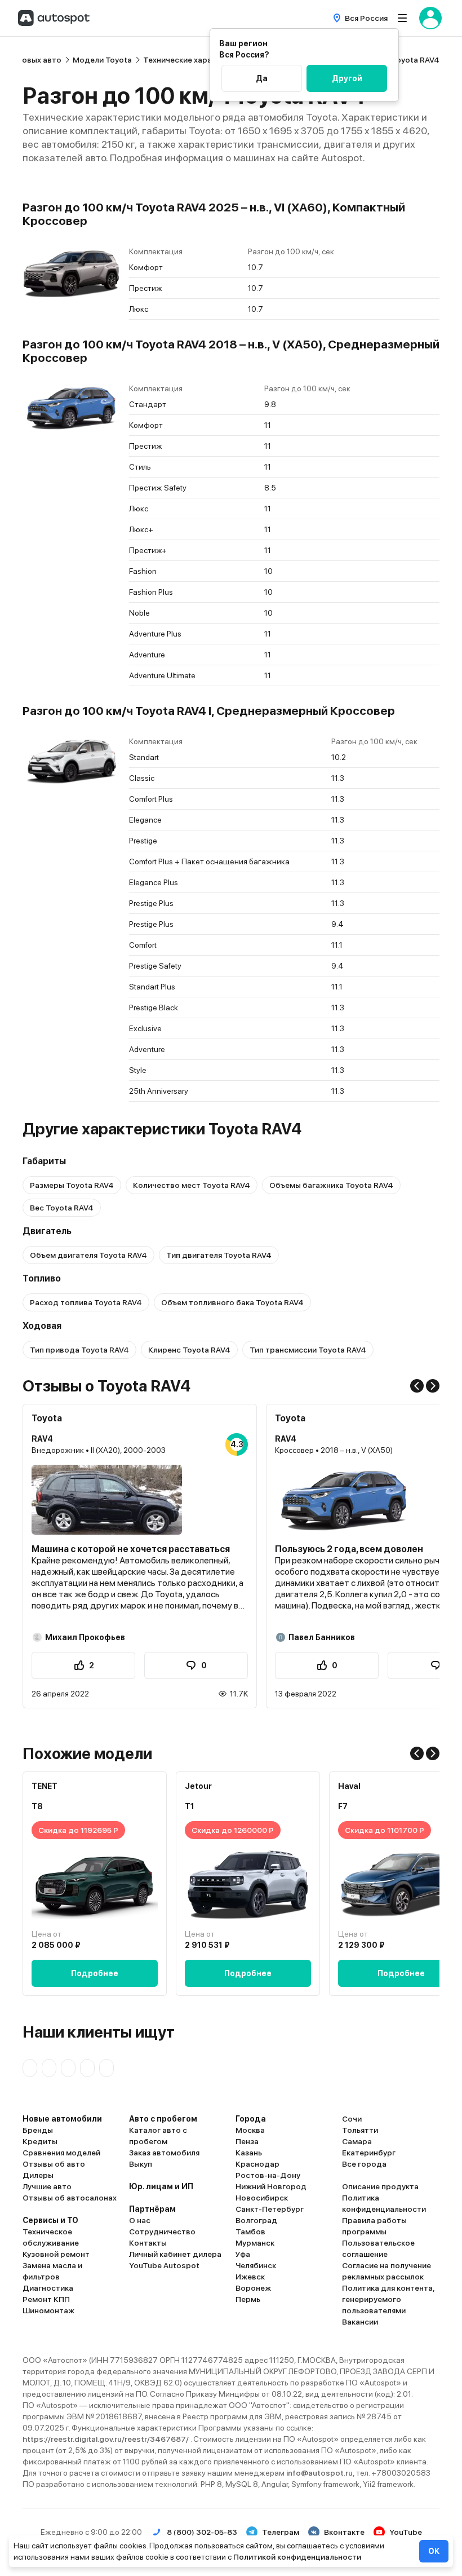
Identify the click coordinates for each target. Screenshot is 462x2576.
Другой (347, 78)
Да (262, 78)
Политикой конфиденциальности (297, 2557)
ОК (434, 2551)
